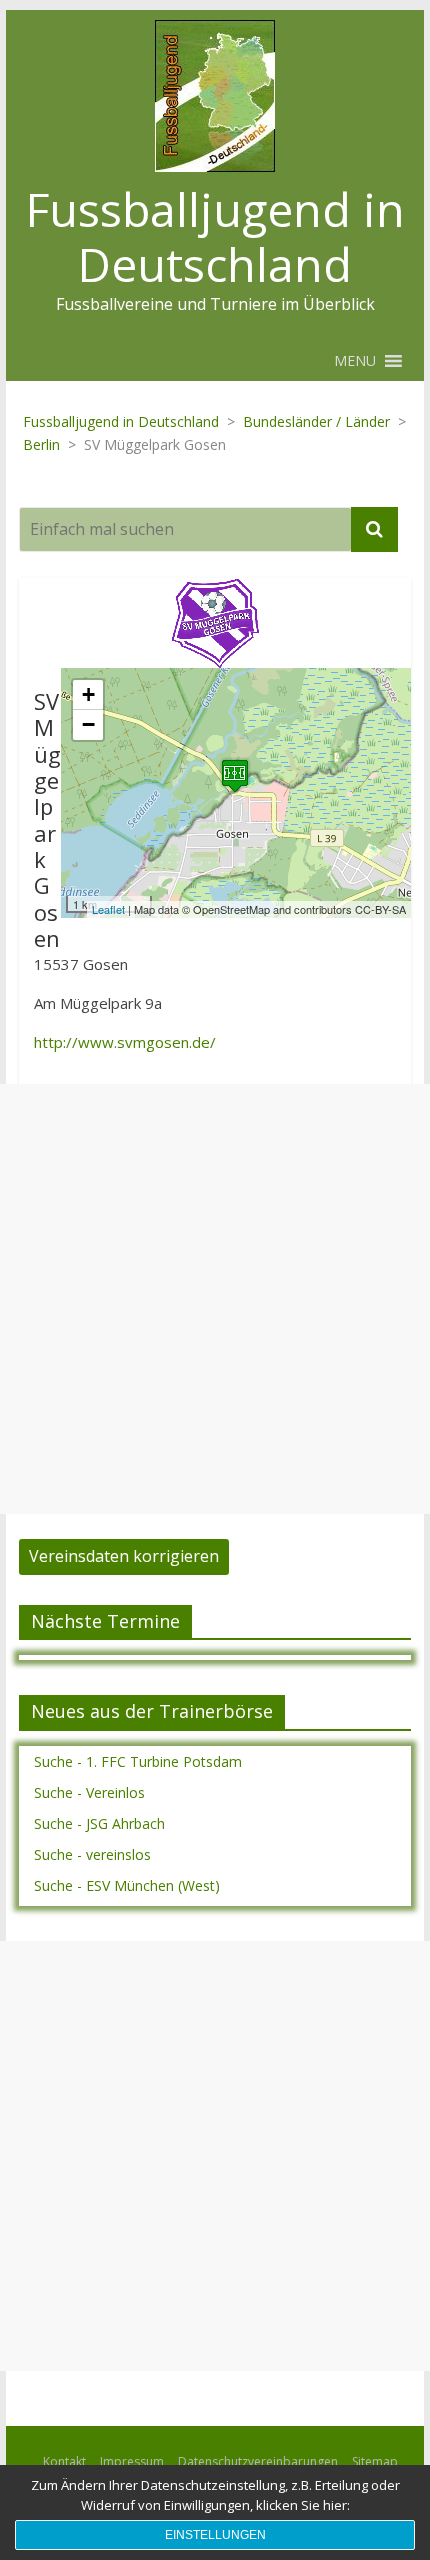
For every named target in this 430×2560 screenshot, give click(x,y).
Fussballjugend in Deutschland (215, 236)
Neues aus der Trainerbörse (152, 1711)
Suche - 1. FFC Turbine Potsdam (138, 1761)
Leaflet (108, 909)
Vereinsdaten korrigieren (124, 1556)
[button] (355, 361)
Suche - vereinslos (92, 1854)
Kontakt (64, 2461)
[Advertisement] (215, 1299)
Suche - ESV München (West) (127, 1885)
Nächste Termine (105, 1621)
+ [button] (88, 694)
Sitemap (375, 2461)
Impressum (132, 2461)
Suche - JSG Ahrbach (99, 1823)
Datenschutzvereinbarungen (258, 2461)
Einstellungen (215, 2535)
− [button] (88, 724)
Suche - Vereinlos (89, 1792)
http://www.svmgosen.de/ (125, 1042)
